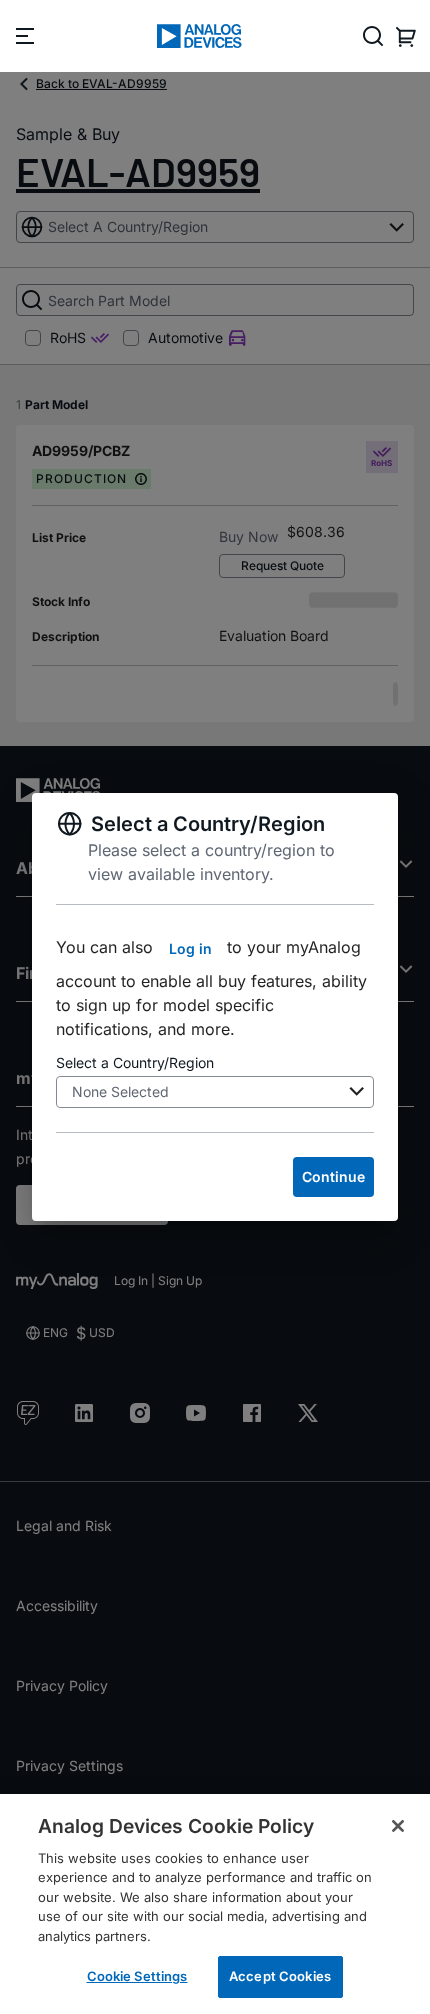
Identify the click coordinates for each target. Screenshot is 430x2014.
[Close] (398, 1826)
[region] (215, 1904)
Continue (333, 1176)
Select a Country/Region (135, 1062)
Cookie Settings (137, 1976)
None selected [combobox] (120, 1091)
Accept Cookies (280, 1976)
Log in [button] (190, 948)
